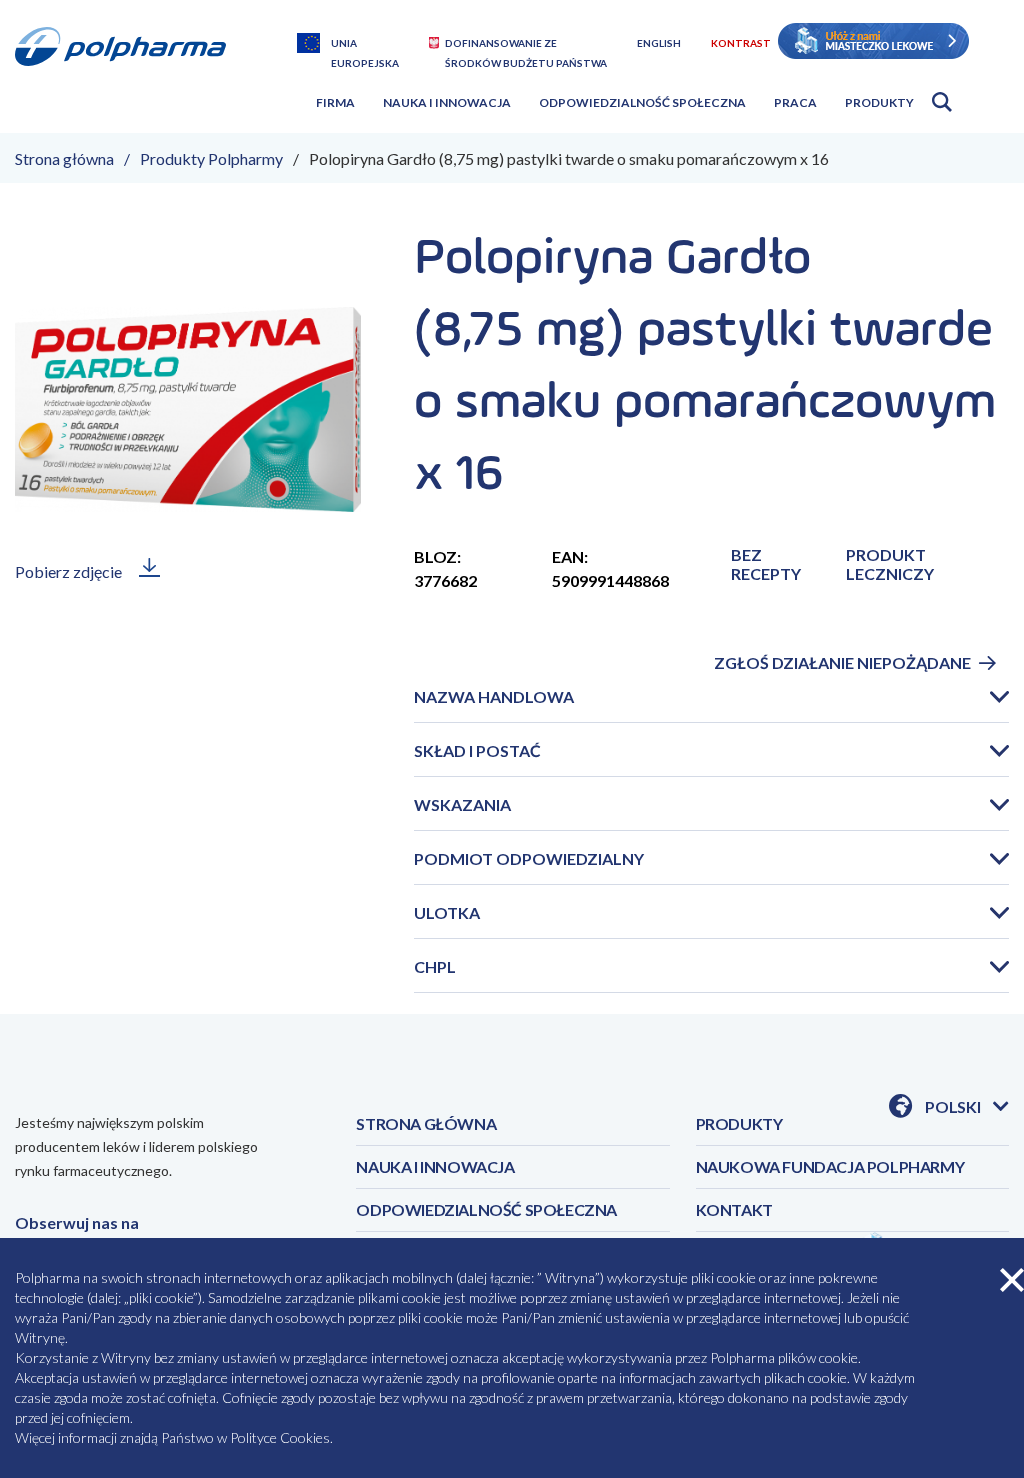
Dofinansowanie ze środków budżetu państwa (526, 45)
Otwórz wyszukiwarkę (942, 102)
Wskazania (462, 804)
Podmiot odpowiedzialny (529, 858)
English (659, 43)
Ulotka (447, 912)
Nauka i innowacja (447, 102)
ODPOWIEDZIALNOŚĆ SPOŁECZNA (486, 1209)
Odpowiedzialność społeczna (642, 102)
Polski (967, 1107)
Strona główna (64, 158)
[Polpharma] (128, 73)
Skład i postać (477, 750)
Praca (795, 102)
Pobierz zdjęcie (68, 571)
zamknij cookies (1012, 1280)
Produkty (879, 102)
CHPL (435, 966)
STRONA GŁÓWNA (426, 1123)
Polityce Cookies (280, 1437)
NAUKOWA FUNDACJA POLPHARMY (830, 1166)
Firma (335, 102)
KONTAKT (734, 1209)
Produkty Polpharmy (211, 158)
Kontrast (741, 43)
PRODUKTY (739, 1123)
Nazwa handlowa (494, 696)
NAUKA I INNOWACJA (435, 1166)
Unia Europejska (365, 45)
